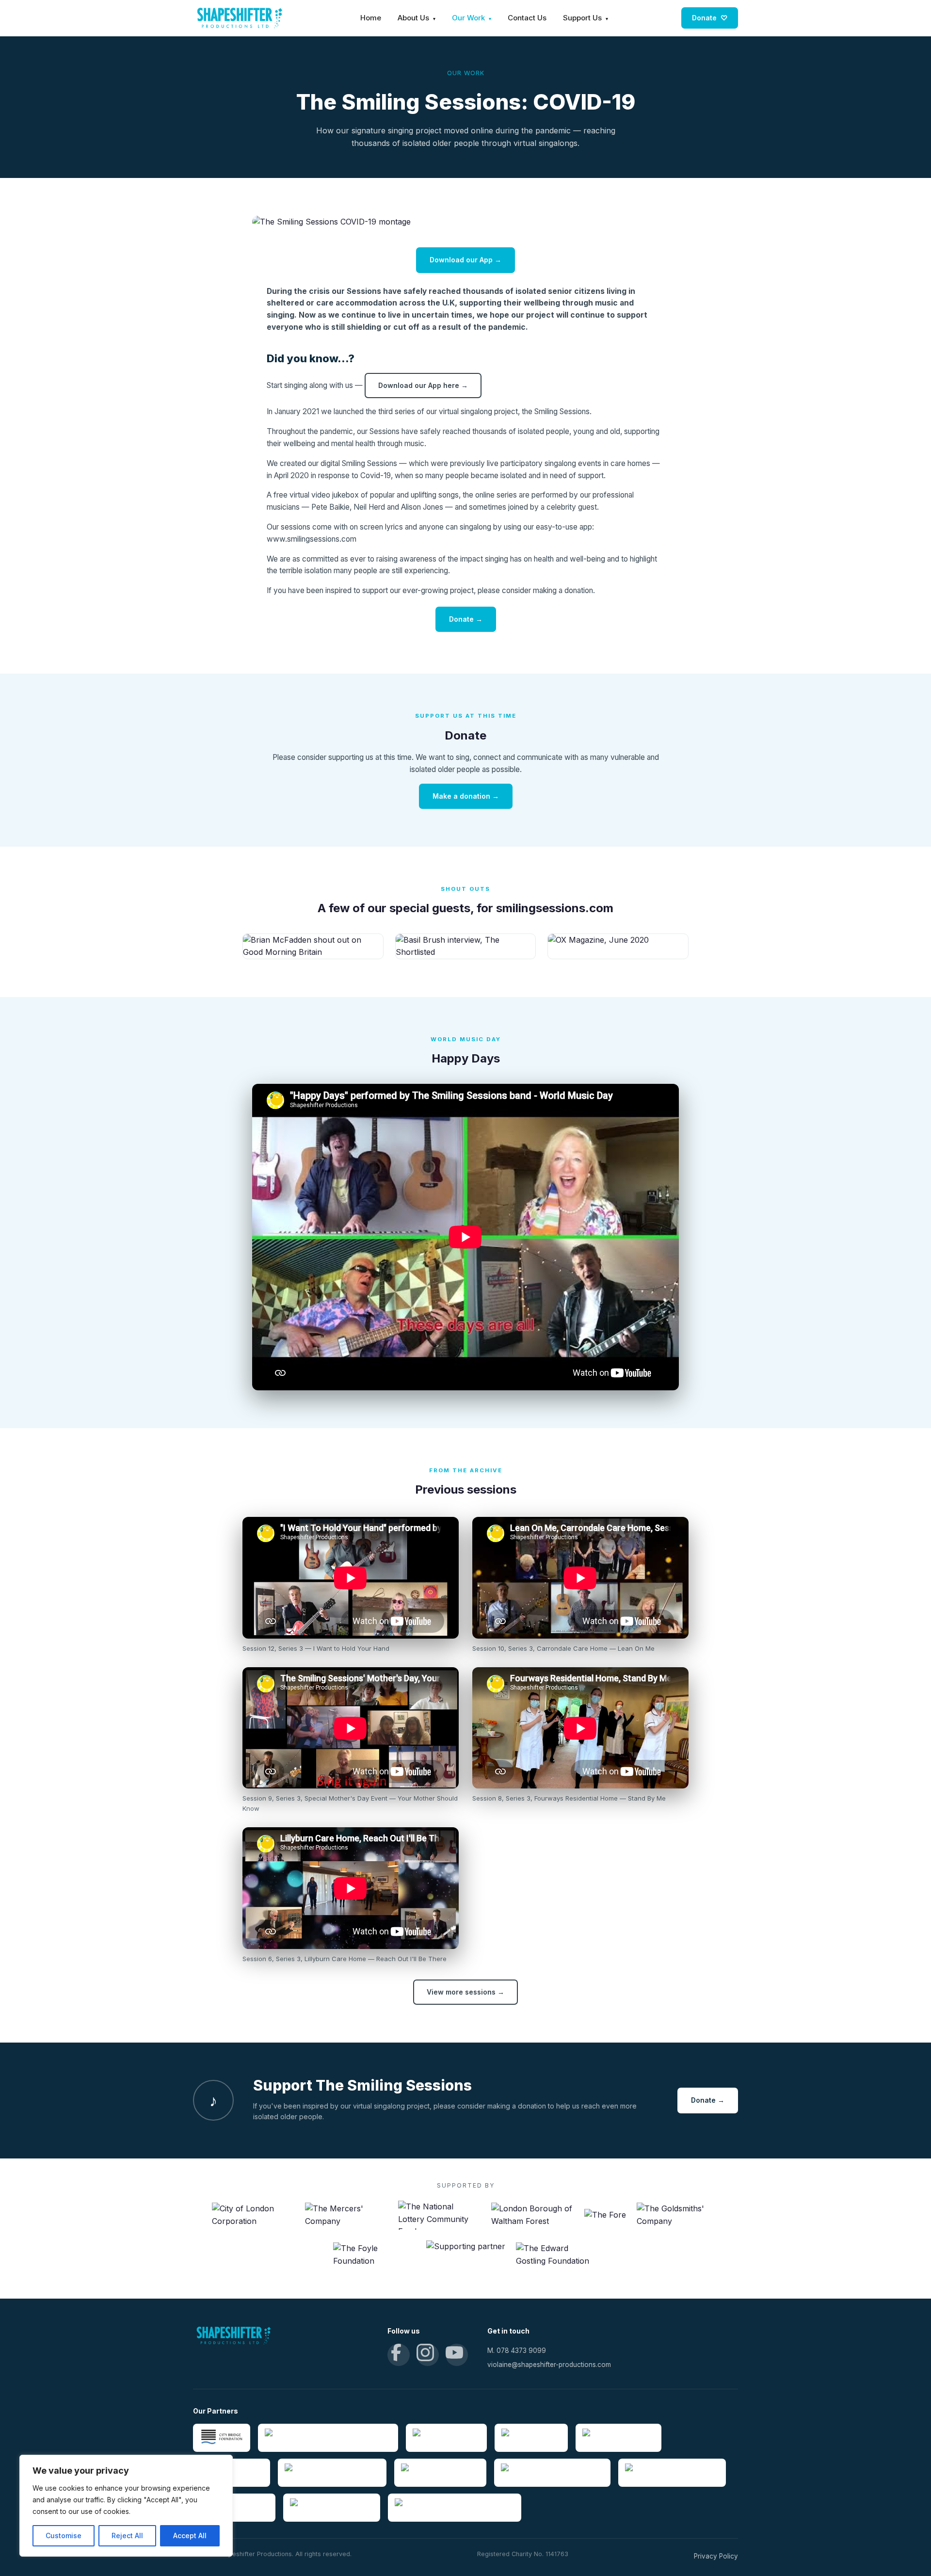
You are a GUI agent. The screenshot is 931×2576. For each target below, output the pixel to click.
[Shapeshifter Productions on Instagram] (428, 2355)
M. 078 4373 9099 (517, 2351)
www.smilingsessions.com (312, 539)
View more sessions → (465, 1992)
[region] (126, 2506)
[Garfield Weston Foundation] (672, 2473)
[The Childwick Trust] (234, 2508)
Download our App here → (423, 385)
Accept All (190, 2536)
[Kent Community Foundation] (332, 2473)
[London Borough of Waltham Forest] (532, 2215)
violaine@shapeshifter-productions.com (549, 2365)
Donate (710, 18)
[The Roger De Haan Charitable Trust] (455, 2508)
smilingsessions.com (555, 908)
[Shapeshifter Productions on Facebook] (399, 2355)
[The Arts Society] (531, 2438)
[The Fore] (605, 2215)
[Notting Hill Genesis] (446, 2438)
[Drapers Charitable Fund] (332, 2508)
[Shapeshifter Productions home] (240, 18)
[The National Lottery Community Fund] (439, 2215)
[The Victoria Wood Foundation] (552, 2473)
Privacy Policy (716, 2556)
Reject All (127, 2536)
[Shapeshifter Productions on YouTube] (457, 2355)
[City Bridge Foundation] (222, 2438)
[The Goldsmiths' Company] (678, 2215)
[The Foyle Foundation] (374, 2255)
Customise (64, 2536)
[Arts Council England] (618, 2438)
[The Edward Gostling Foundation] (557, 2255)
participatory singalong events (551, 463)
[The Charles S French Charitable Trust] (328, 2438)
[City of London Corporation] (253, 2215)
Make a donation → (466, 796)
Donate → (466, 619)
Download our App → (465, 260)
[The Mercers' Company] (346, 2215)
